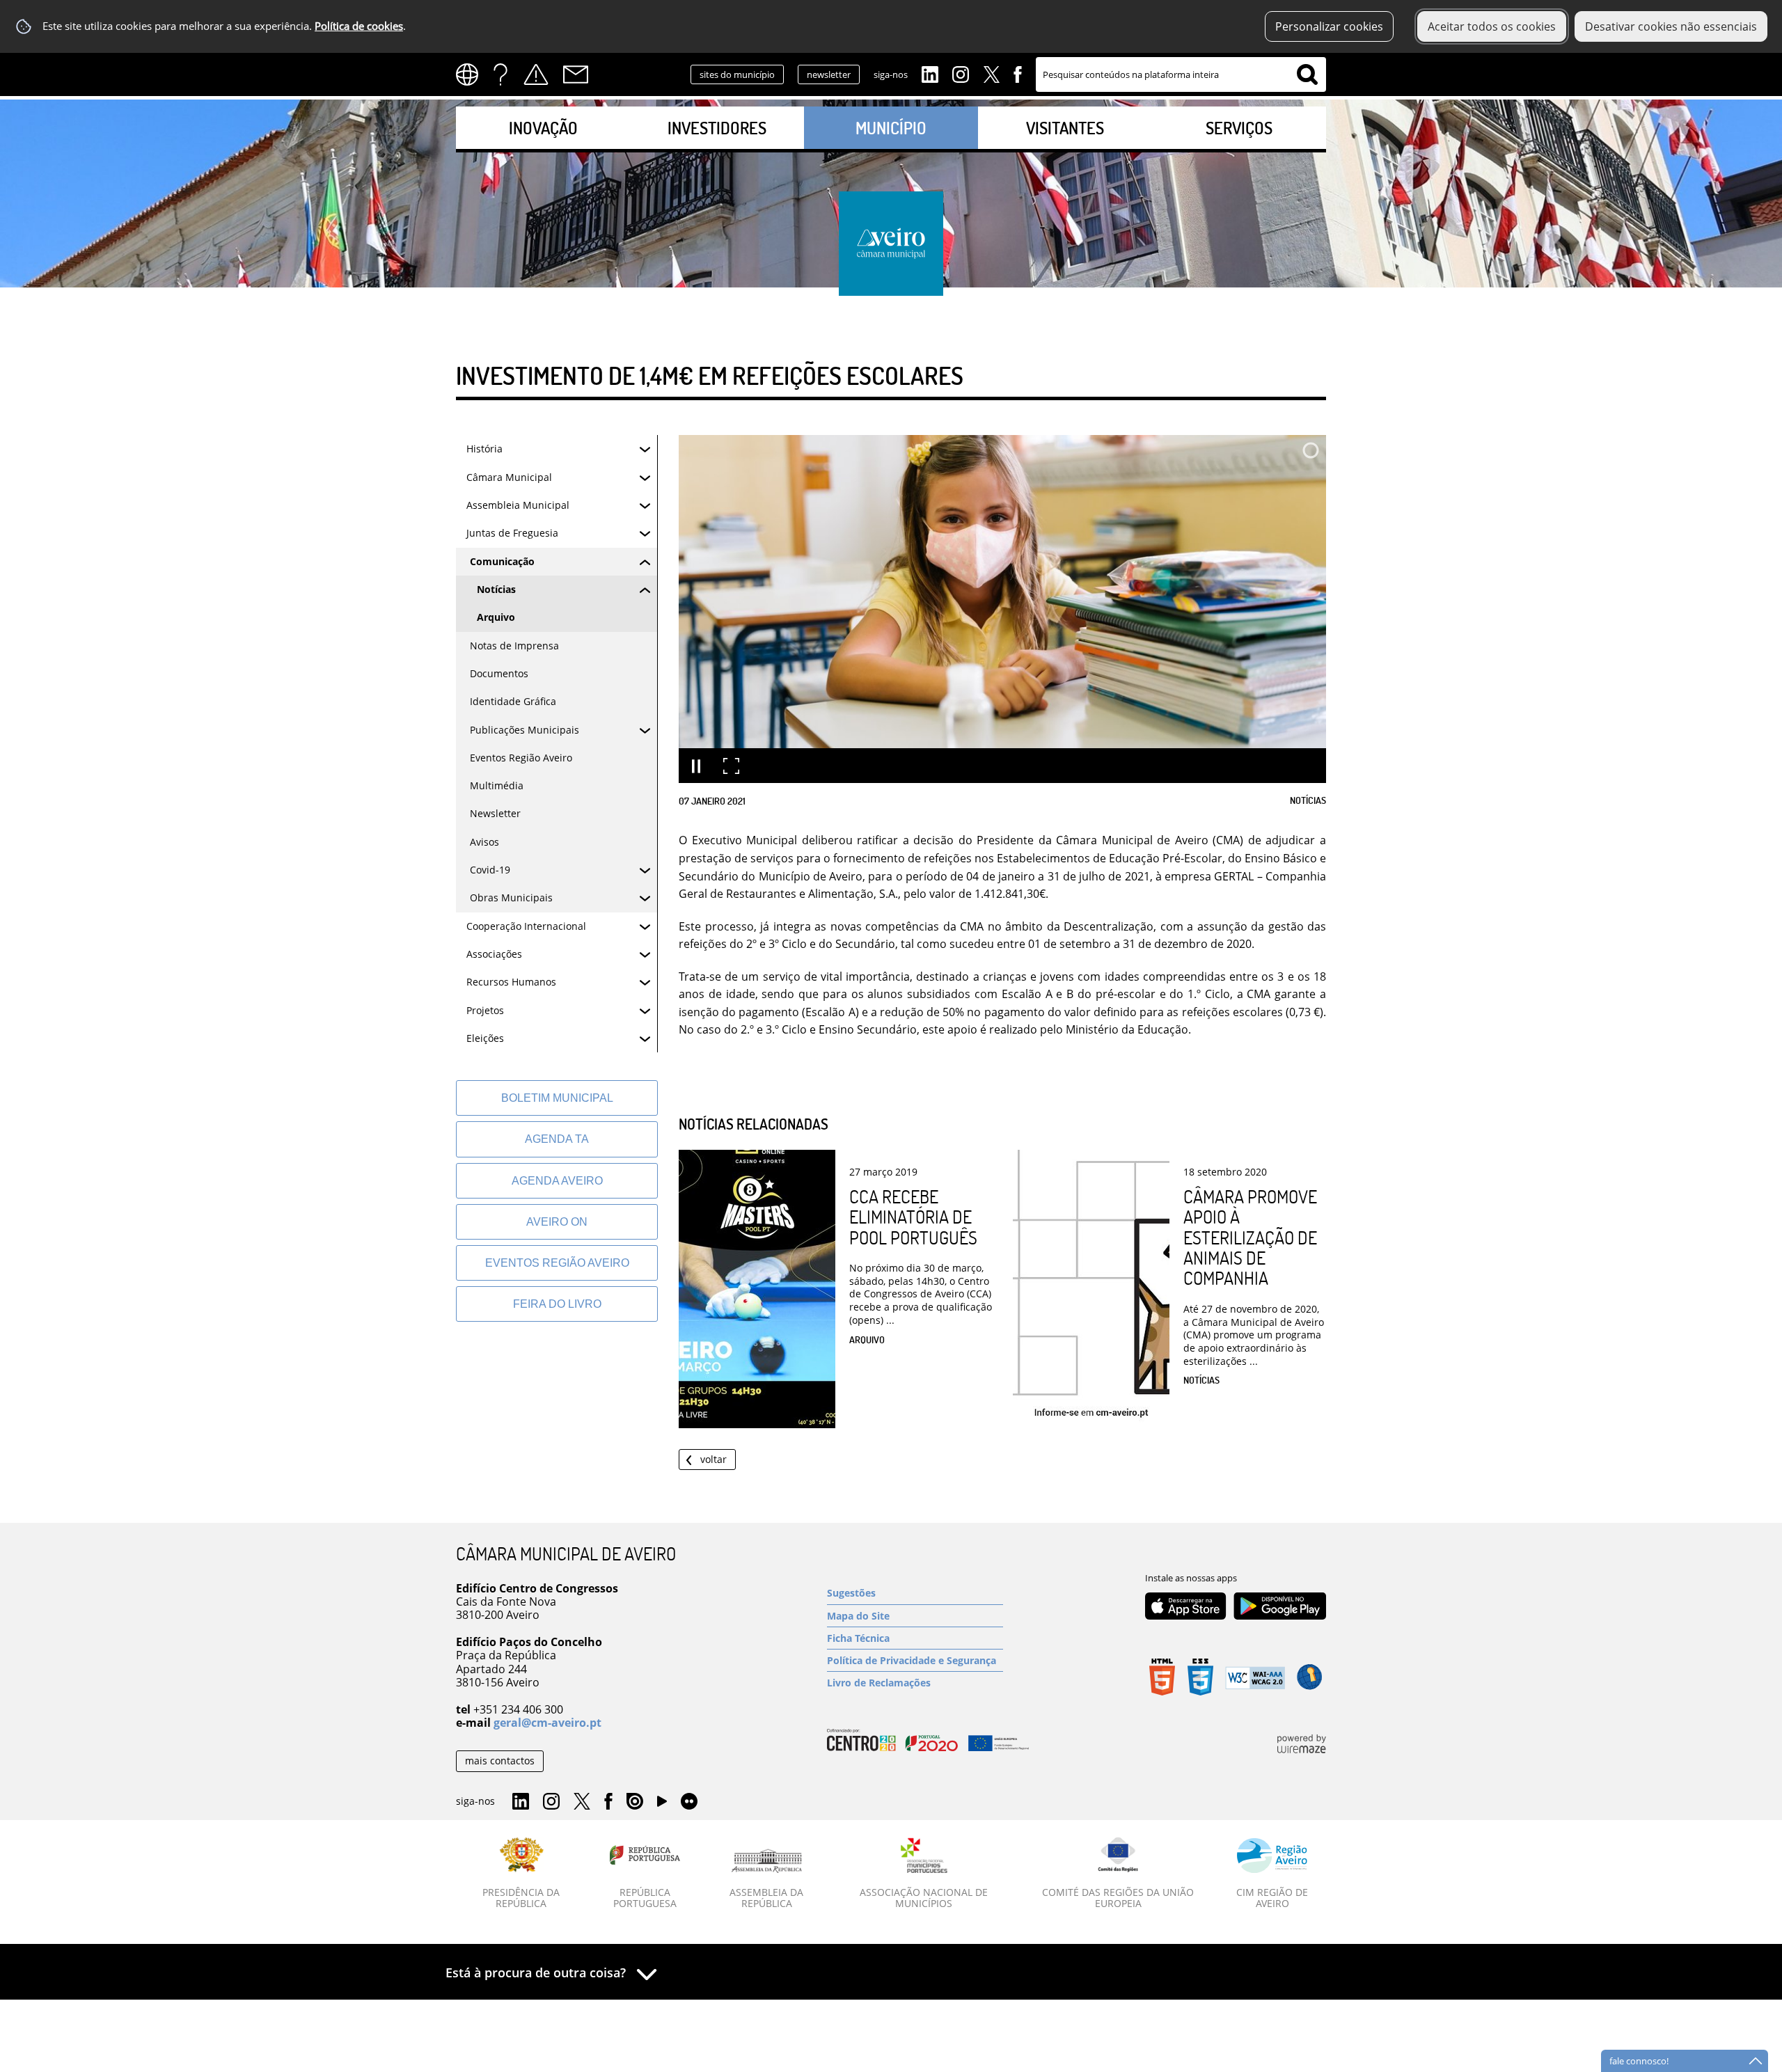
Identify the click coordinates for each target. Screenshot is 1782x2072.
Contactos (576, 74)
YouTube (662, 1805)
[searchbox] (1181, 74)
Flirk (689, 1802)
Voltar (713, 1459)
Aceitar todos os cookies (1492, 26)
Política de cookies (359, 26)
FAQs (500, 74)
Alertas (536, 74)
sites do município (737, 74)
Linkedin (930, 73)
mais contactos (500, 1761)
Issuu (635, 1802)
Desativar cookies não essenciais (1671, 26)
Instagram (961, 73)
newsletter (829, 74)
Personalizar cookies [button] (1329, 26)
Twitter (991, 73)
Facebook (1018, 73)
